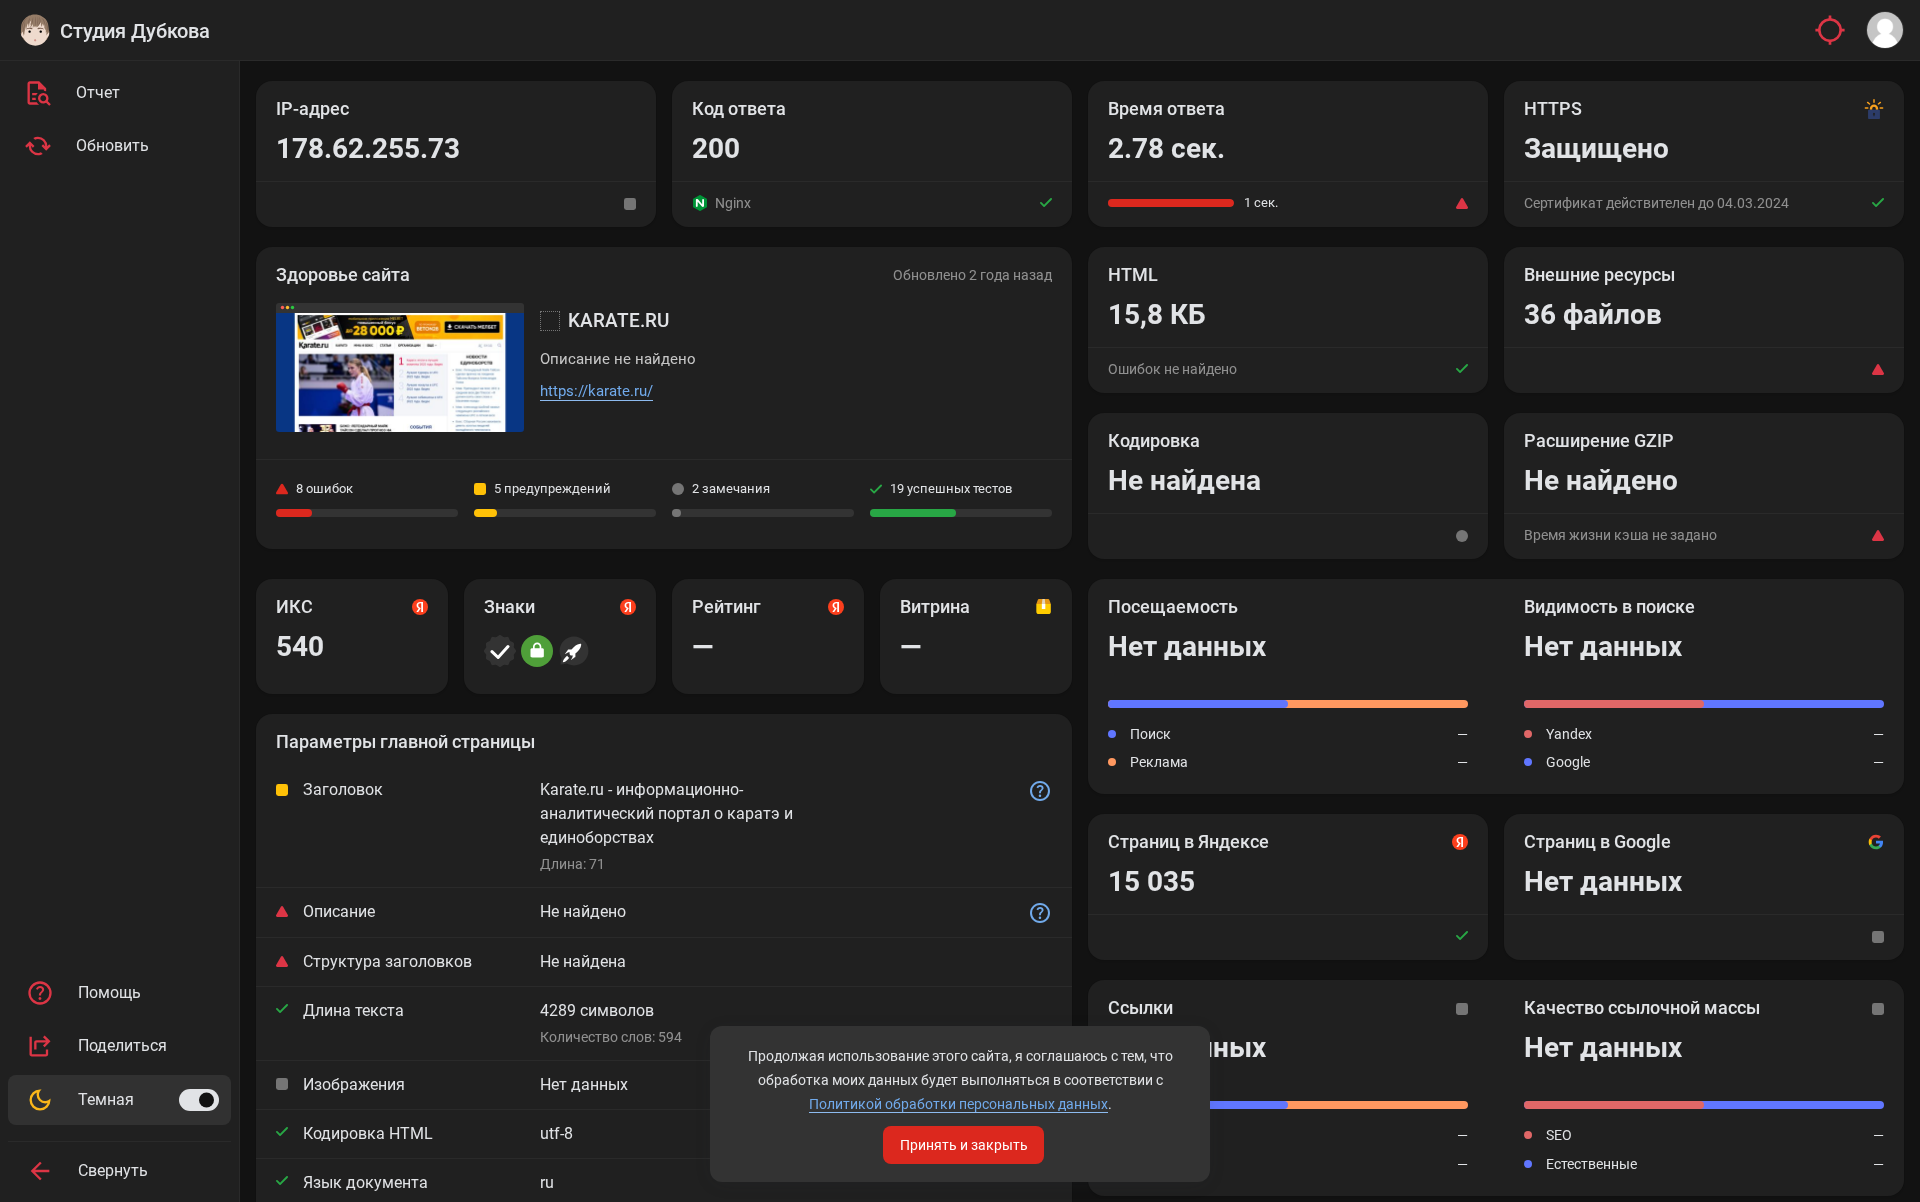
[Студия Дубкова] (35, 30)
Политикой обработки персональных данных (958, 1104)
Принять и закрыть (964, 1145)
